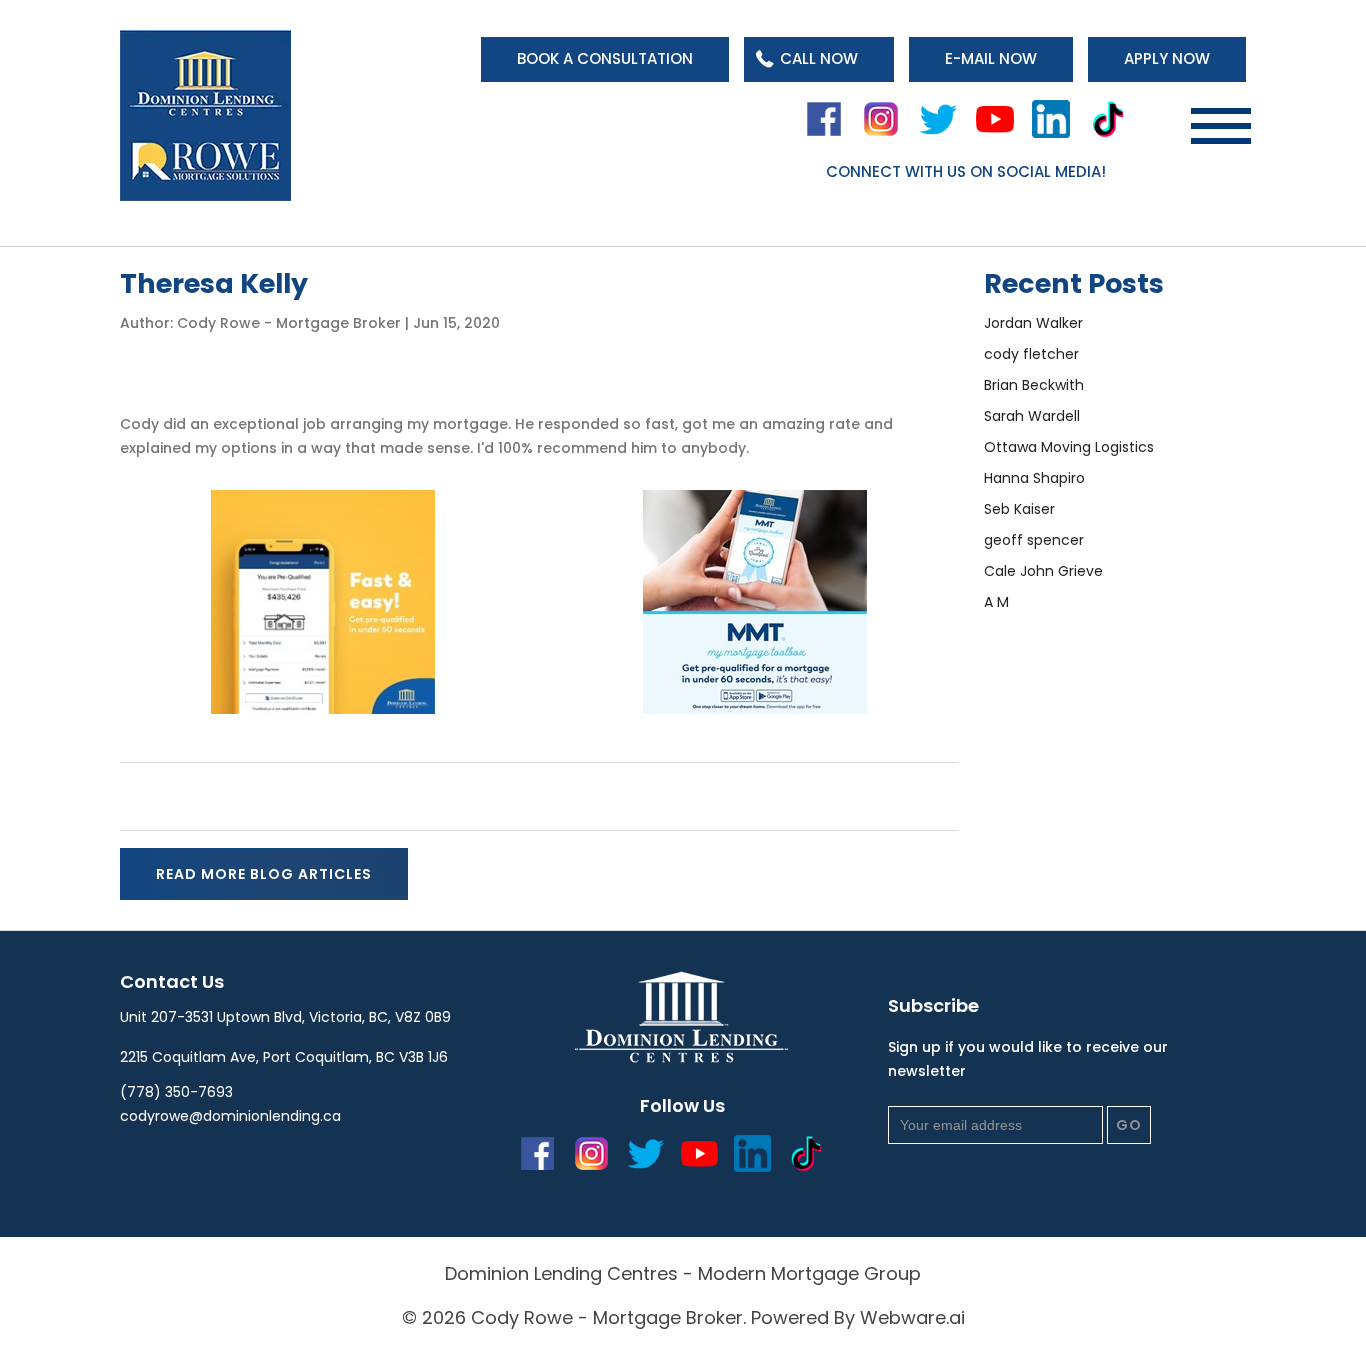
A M (996, 602)
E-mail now (991, 58)
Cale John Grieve (1043, 571)
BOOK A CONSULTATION (605, 58)
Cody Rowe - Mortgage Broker (607, 1317)
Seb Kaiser (1019, 509)
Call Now (819, 58)
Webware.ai (912, 1317)
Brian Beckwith (1034, 385)
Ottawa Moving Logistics (1069, 447)
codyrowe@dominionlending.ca (230, 1116)
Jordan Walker (1033, 323)
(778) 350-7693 (176, 1092)
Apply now (1167, 58)
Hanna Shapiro (1034, 478)
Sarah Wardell (1032, 416)
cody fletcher (1031, 354)
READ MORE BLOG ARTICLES (264, 874)
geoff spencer (1034, 540)
